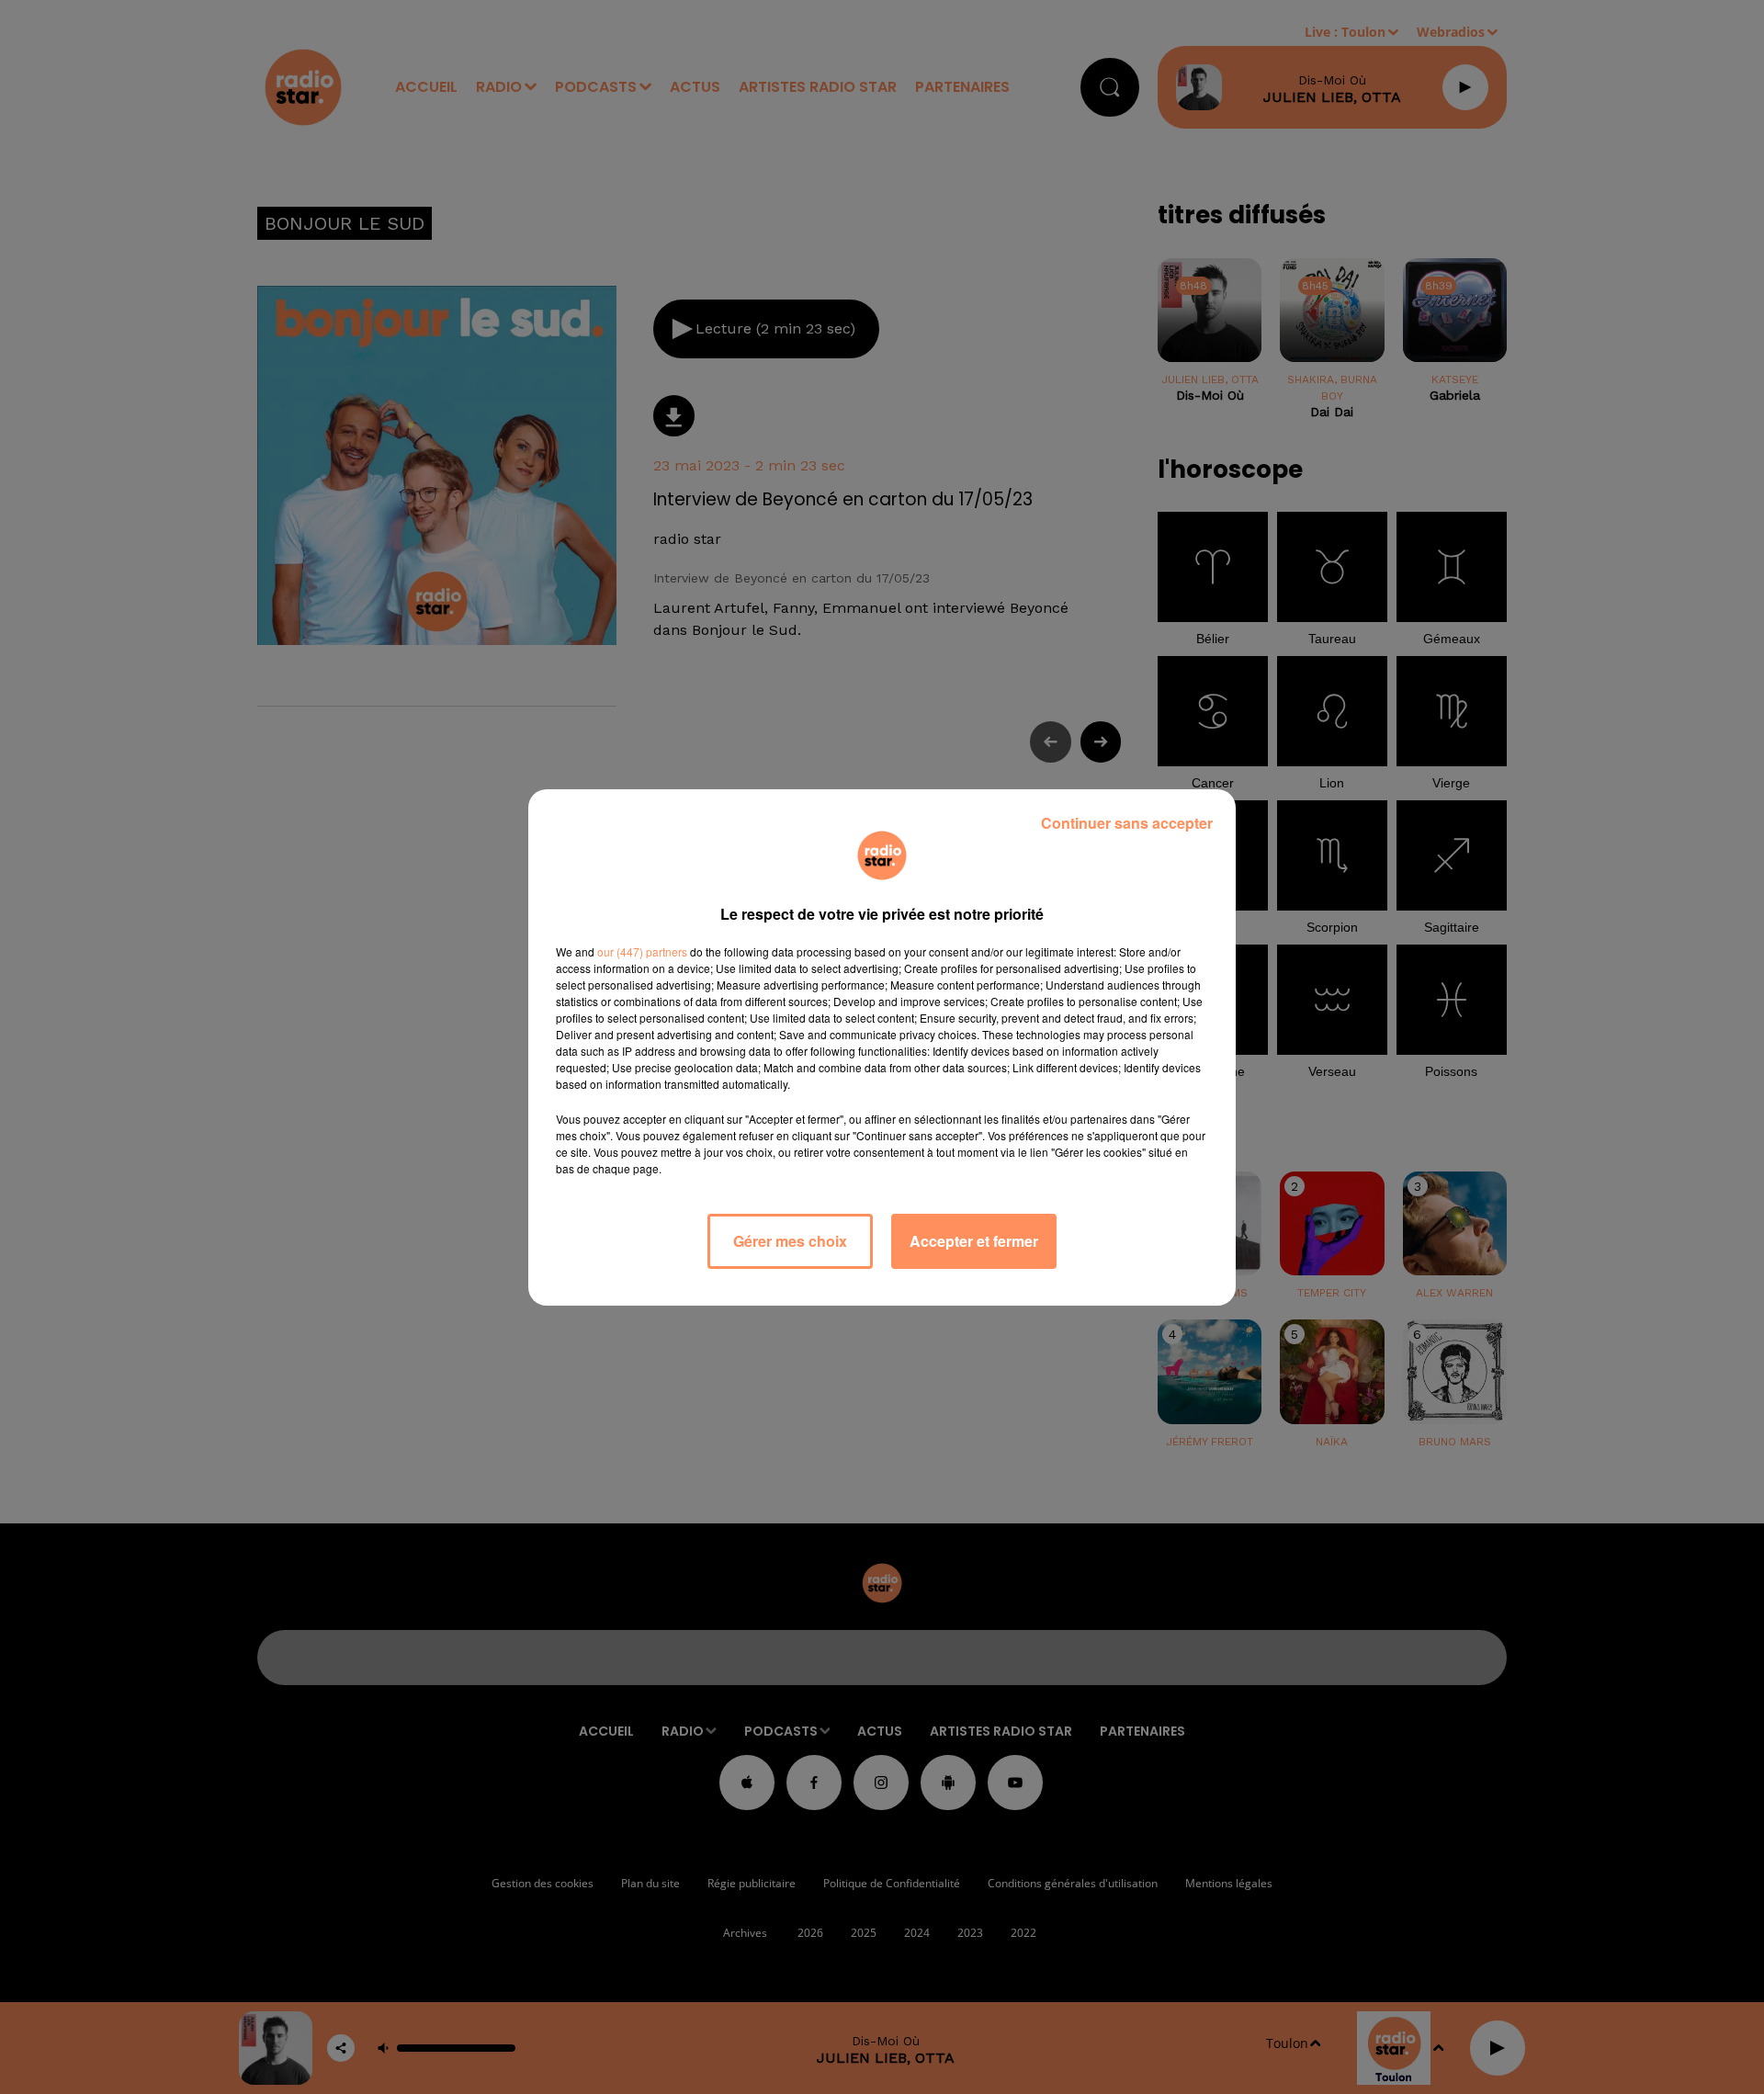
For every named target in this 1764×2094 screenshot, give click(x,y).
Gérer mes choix (790, 1241)
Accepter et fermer (974, 1241)
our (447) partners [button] (642, 951)
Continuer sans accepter (1127, 823)
